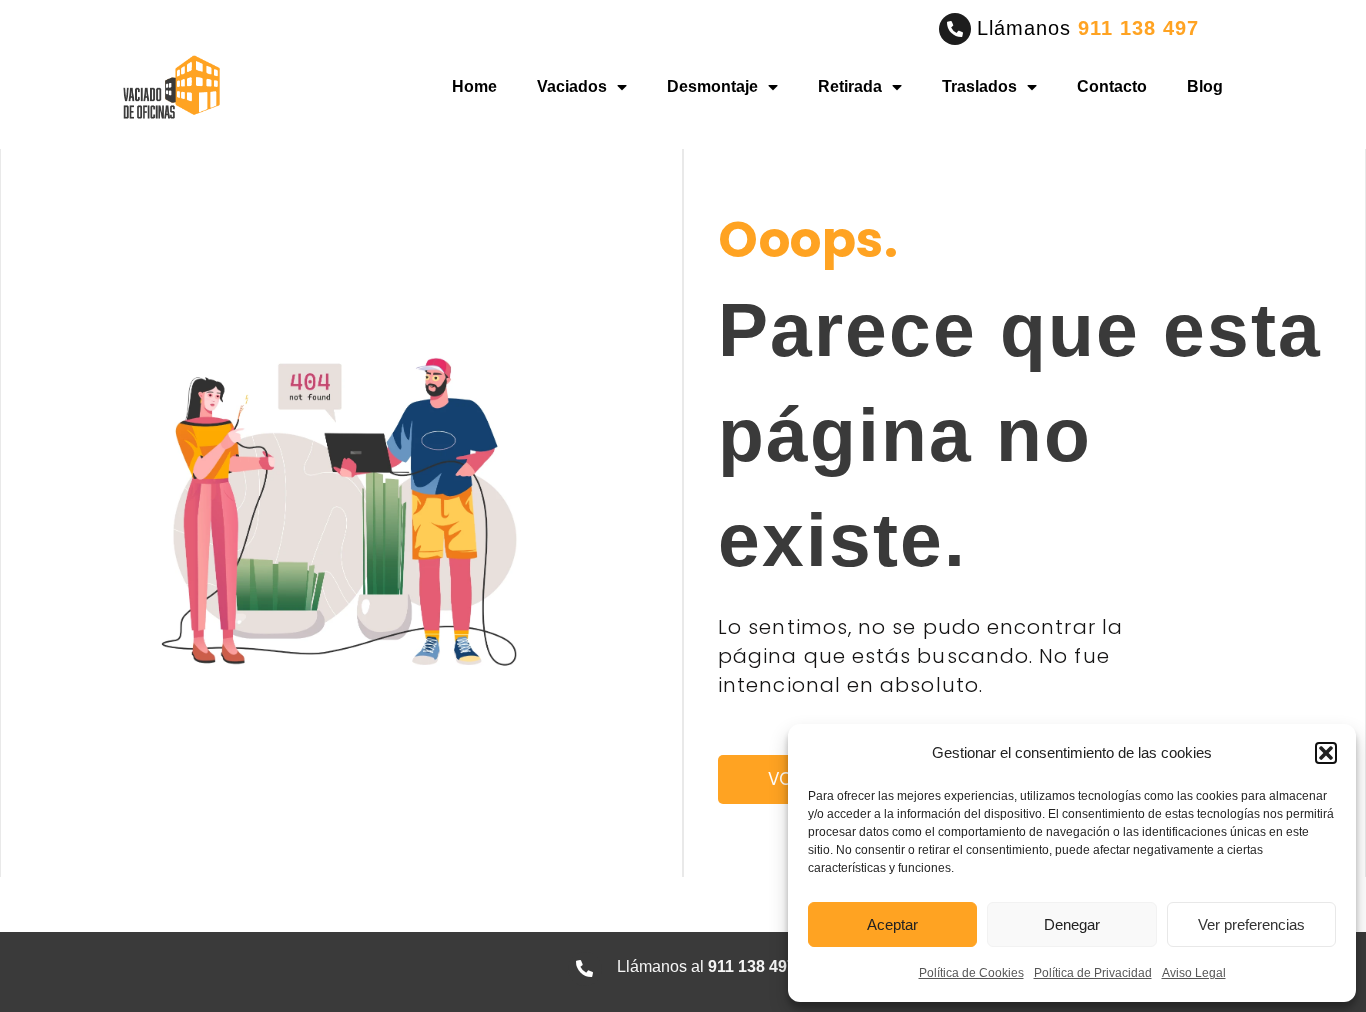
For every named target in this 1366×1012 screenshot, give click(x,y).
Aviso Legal (1194, 973)
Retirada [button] (850, 86)
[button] (1326, 753)
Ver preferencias (1251, 924)
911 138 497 (1138, 28)
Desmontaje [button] (712, 86)
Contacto (1112, 86)
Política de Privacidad (1093, 973)
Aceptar (892, 924)
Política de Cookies (971, 973)
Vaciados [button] (572, 86)
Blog (1205, 86)
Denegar (1072, 924)
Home (474, 86)
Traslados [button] (979, 86)
